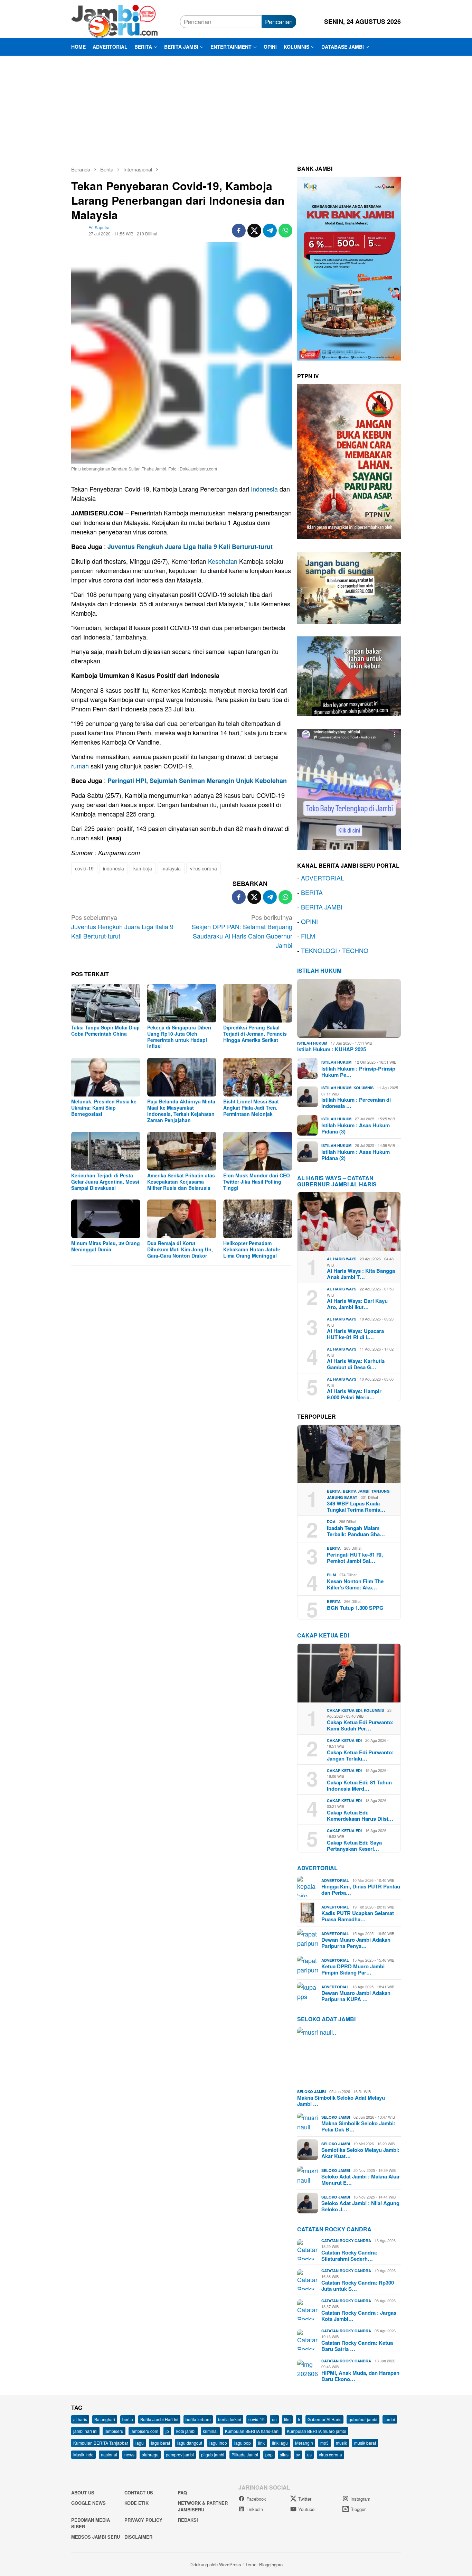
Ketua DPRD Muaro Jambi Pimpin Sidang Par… (353, 1969)
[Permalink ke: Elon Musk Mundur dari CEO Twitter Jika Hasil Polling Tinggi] (258, 1151)
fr (299, 2419)
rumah (80, 766)
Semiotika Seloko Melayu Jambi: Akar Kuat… (360, 2153)
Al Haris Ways (342, 1259)
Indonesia (264, 489)
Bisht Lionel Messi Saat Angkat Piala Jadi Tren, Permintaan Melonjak (251, 1108)
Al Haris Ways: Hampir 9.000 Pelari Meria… (354, 1394)
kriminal (210, 2431)
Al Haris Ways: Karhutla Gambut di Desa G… (356, 1364)
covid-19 (84, 868)
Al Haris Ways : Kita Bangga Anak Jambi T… (361, 1274)
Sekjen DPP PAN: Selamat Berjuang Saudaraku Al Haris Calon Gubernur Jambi (242, 931)
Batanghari (105, 2419)
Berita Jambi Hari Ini (159, 2419)
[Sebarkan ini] (239, 231)
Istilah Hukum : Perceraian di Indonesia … (356, 1103)
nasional (109, 2454)
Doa (331, 1522)
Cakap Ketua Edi (344, 1710)
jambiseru (114, 2431)
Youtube (306, 2509)
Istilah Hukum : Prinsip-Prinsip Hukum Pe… (358, 1072)
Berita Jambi (356, 1491)
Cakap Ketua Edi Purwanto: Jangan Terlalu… (360, 1755)
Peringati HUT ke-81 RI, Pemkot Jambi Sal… (355, 1558)
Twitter (305, 2499)
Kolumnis (364, 1088)
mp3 (324, 2443)
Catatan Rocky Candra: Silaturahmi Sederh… (349, 2256)
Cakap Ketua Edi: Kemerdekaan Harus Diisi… (360, 1816)
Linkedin (255, 2509)
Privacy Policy (143, 2520)
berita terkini (230, 2419)
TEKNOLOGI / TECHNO (335, 950)
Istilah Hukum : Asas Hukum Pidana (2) (356, 1155)
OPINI (309, 921)
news (129, 2454)
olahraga (150, 2454)
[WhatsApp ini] (285, 231)
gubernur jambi (363, 2419)
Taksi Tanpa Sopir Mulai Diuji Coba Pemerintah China (105, 1030)
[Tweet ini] (254, 231)
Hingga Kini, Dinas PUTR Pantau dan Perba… (361, 1889)
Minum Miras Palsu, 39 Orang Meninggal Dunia (106, 1246)
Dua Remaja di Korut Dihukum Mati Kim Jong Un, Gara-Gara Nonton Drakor (180, 1249)
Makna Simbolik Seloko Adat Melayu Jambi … (341, 2101)
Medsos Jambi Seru (96, 2537)
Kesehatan (223, 561)
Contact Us (139, 2493)
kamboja (143, 868)
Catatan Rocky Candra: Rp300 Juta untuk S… (358, 2286)
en (274, 2419)
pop (269, 2454)
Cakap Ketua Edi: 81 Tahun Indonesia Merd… (359, 1785)
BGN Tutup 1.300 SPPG (355, 1608)
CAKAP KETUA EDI (323, 1635)
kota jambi (186, 2431)
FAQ (182, 2493)
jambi (390, 2419)
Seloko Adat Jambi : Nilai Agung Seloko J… (360, 2206)
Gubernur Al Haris (324, 2419)
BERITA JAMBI (322, 907)
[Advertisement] (236, 108)
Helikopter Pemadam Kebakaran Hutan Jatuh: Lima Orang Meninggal (252, 1249)
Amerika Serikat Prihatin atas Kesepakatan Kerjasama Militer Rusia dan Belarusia (181, 1182)
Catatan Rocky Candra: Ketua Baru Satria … (357, 2346)
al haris (80, 2419)
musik (341, 2443)
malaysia (171, 868)
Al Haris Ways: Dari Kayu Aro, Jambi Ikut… (357, 1304)
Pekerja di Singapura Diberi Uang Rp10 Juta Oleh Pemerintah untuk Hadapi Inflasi (179, 1037)
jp (167, 2431)
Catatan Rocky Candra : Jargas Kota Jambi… (359, 2316)
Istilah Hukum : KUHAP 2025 (332, 1049)
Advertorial (317, 1868)
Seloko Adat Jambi (326, 2019)
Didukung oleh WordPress (215, 2564)
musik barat (365, 2443)
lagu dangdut (190, 2443)
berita (128, 2419)
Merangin (304, 2443)
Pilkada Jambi (245, 2454)
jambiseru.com (144, 2431)
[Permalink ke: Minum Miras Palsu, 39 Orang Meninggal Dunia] (106, 1219)
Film (331, 1575)
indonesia (114, 868)
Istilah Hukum (319, 970)
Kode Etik (136, 2503)
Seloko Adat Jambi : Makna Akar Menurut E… (361, 2180)
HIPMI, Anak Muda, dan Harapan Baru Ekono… (360, 2376)
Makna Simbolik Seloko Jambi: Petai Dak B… (358, 2126)
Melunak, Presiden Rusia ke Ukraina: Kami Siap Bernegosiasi (104, 1108)
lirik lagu (280, 2443)
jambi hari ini (85, 2431)
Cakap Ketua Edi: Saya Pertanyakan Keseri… (354, 1846)
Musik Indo (83, 2454)
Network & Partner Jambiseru (203, 2506)
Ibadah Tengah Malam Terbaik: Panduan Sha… (356, 1531)
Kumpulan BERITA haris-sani (252, 2431)
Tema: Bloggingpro (264, 2564)
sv (298, 2454)
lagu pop (243, 2443)
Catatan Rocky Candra (334, 2229)
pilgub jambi (213, 2454)
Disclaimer (138, 2537)
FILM (308, 936)
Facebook (256, 2499)
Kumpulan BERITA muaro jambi (317, 2431)
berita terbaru (198, 2419)
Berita (334, 1491)
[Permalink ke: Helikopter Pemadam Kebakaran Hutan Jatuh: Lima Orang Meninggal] (258, 1219)
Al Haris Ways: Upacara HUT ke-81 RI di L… (355, 1334)
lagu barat (161, 2443)
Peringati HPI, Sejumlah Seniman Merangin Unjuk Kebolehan (197, 781)
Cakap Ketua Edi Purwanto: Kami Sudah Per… (360, 1725)
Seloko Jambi (311, 2092)
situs (284, 2454)
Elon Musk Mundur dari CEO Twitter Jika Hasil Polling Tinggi (257, 1182)
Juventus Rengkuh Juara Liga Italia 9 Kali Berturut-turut (190, 547)
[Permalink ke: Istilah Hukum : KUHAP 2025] (349, 1008)
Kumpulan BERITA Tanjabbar (101, 2443)
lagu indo (218, 2443)
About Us (83, 2493)
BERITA (312, 892)
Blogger (358, 2509)
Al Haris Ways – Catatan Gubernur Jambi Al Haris (337, 1181)
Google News (88, 2503)
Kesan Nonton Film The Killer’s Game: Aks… (355, 1584)
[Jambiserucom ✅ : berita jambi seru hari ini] (114, 20)
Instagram (360, 2499)
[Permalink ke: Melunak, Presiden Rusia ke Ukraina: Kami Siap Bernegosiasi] (106, 1077)
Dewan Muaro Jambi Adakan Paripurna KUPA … (356, 1996)
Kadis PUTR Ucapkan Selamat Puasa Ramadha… (358, 1916)
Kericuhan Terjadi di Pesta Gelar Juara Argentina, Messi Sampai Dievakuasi (105, 1182)
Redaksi (188, 2520)
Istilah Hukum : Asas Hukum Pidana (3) (356, 1128)
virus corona (204, 868)
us (309, 2454)
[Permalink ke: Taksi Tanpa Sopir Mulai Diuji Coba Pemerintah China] (106, 1003)
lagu (140, 2443)
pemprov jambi (180, 2454)
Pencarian (279, 21)
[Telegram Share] (270, 231)
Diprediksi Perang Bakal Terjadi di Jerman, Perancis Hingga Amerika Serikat (255, 1034)
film (287, 2419)
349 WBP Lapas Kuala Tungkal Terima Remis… (356, 1506)
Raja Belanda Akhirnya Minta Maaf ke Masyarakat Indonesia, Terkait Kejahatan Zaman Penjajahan (181, 1111)
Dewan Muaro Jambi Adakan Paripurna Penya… (356, 1943)
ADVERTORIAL (323, 878)
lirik (261, 2443)
